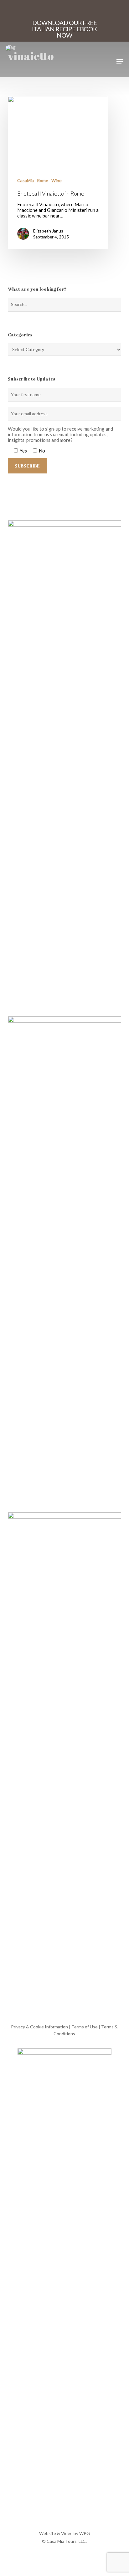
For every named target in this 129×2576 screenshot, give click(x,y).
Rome (43, 180)
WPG (85, 2533)
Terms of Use (85, 2027)
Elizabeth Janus (48, 231)
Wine (57, 180)
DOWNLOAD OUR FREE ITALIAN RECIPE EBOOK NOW (64, 29)
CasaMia (26, 180)
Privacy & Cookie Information (39, 2027)
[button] (120, 61)
